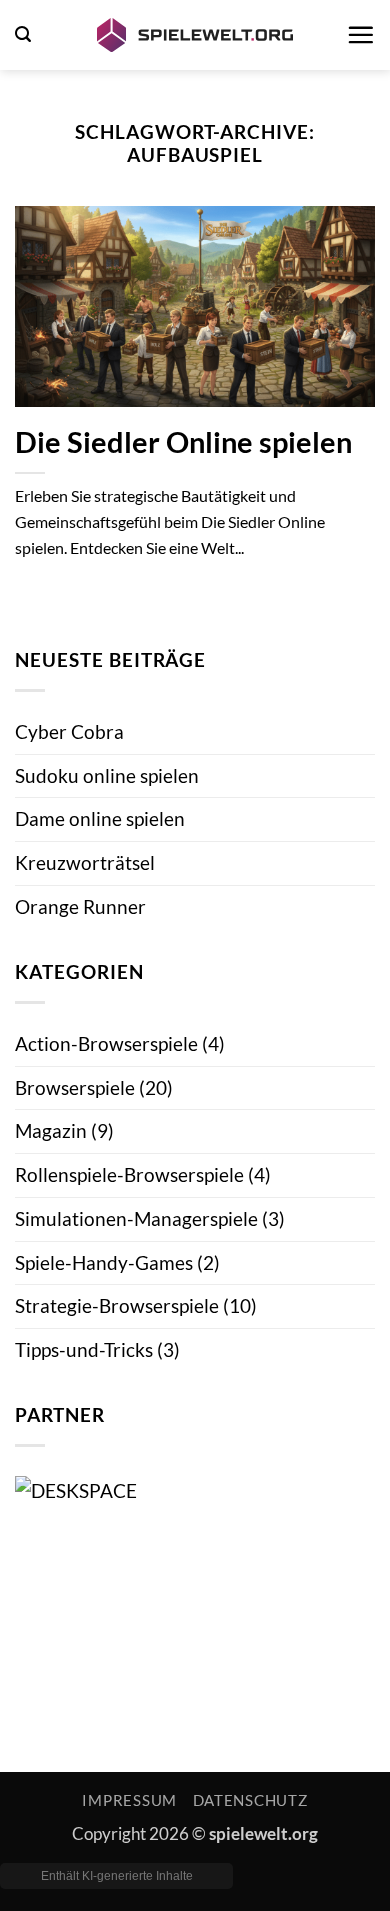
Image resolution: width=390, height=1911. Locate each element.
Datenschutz (250, 1800)
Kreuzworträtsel (85, 862)
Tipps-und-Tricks (84, 1349)
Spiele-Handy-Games (104, 1262)
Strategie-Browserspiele (117, 1305)
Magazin (51, 1130)
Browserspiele (75, 1087)
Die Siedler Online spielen (183, 442)
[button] (23, 34)
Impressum (129, 1800)
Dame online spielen (100, 818)
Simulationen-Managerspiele (136, 1218)
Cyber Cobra (69, 731)
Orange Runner (80, 906)
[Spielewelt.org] (195, 35)
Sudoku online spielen (107, 775)
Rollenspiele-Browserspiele (129, 1174)
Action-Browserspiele (106, 1043)
